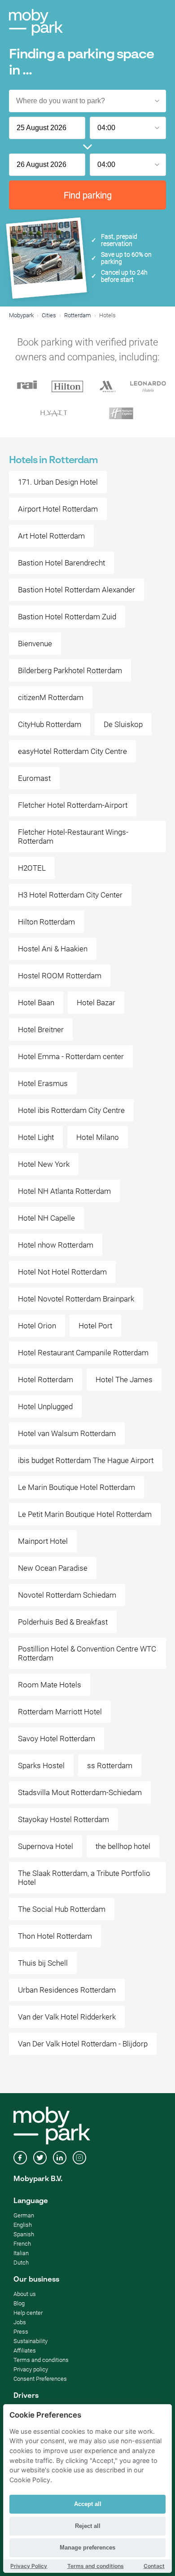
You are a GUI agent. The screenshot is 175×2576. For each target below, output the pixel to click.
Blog (19, 2303)
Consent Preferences (40, 2379)
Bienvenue (35, 644)
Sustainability (31, 2341)
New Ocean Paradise (53, 1568)
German (24, 2215)
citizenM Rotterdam (51, 697)
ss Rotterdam (110, 1766)
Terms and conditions (41, 2360)
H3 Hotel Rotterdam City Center (70, 895)
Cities (49, 315)
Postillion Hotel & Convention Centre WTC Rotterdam (87, 1653)
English (23, 2225)
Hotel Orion (37, 1326)
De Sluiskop (123, 724)
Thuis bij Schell (43, 1963)
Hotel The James (124, 1380)
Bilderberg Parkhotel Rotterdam (70, 670)
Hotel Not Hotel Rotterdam (62, 1272)
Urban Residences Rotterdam (67, 1990)
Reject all (88, 2526)
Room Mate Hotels (50, 1685)
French (22, 2244)
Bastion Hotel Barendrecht (61, 563)
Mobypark (21, 315)
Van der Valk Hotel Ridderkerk (67, 2017)
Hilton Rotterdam (46, 922)
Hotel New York (44, 1164)
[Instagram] (79, 2159)
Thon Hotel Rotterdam (55, 1936)
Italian (21, 2253)
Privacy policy (31, 2369)
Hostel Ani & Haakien (53, 949)
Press (21, 2332)
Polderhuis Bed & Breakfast (63, 1622)
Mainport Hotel (43, 1541)
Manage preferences (87, 2548)
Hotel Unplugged (45, 1406)
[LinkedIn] (60, 2159)
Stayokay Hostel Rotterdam (63, 1819)
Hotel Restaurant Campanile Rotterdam (83, 1353)
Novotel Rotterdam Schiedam (67, 1595)
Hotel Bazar (96, 1003)
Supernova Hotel (46, 1846)
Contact (154, 2566)
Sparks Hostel (41, 1766)
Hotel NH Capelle (46, 1218)
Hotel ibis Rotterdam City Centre (71, 1110)
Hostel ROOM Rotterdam (60, 976)
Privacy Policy (29, 2566)
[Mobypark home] (36, 22)
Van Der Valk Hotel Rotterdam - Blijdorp (83, 2044)
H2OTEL (32, 868)
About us (25, 2294)
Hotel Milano (98, 1137)
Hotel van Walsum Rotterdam (67, 1433)
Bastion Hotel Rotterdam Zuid (67, 617)
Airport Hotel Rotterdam (58, 509)
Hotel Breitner (41, 1030)
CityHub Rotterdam (50, 724)
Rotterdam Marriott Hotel (60, 1712)
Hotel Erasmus (43, 1083)
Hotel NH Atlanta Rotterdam (64, 1191)
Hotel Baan (36, 1003)
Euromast (34, 778)
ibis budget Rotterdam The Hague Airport (86, 1460)
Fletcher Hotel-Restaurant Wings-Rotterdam (73, 837)
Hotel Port (95, 1326)
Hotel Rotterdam (46, 1380)
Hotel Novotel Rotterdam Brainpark (76, 1299)
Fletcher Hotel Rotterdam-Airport (73, 805)
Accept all (88, 2504)
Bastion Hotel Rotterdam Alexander (77, 590)
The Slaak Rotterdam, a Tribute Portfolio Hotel (84, 1878)
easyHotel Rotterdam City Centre (72, 751)
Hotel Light (36, 1137)
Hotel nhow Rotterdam (56, 1245)
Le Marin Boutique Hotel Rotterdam (77, 1487)
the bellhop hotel (123, 1846)
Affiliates (25, 2350)
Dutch (21, 2263)
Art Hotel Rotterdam (51, 536)
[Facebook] (20, 2159)
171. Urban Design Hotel (58, 482)
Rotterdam (78, 315)
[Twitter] (40, 2159)
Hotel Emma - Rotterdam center (71, 1056)
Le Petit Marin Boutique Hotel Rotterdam (85, 1514)
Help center (28, 2313)
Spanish (24, 2234)
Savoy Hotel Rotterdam (57, 1739)
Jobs (20, 2322)
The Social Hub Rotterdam (62, 1909)
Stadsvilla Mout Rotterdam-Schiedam (80, 1792)
